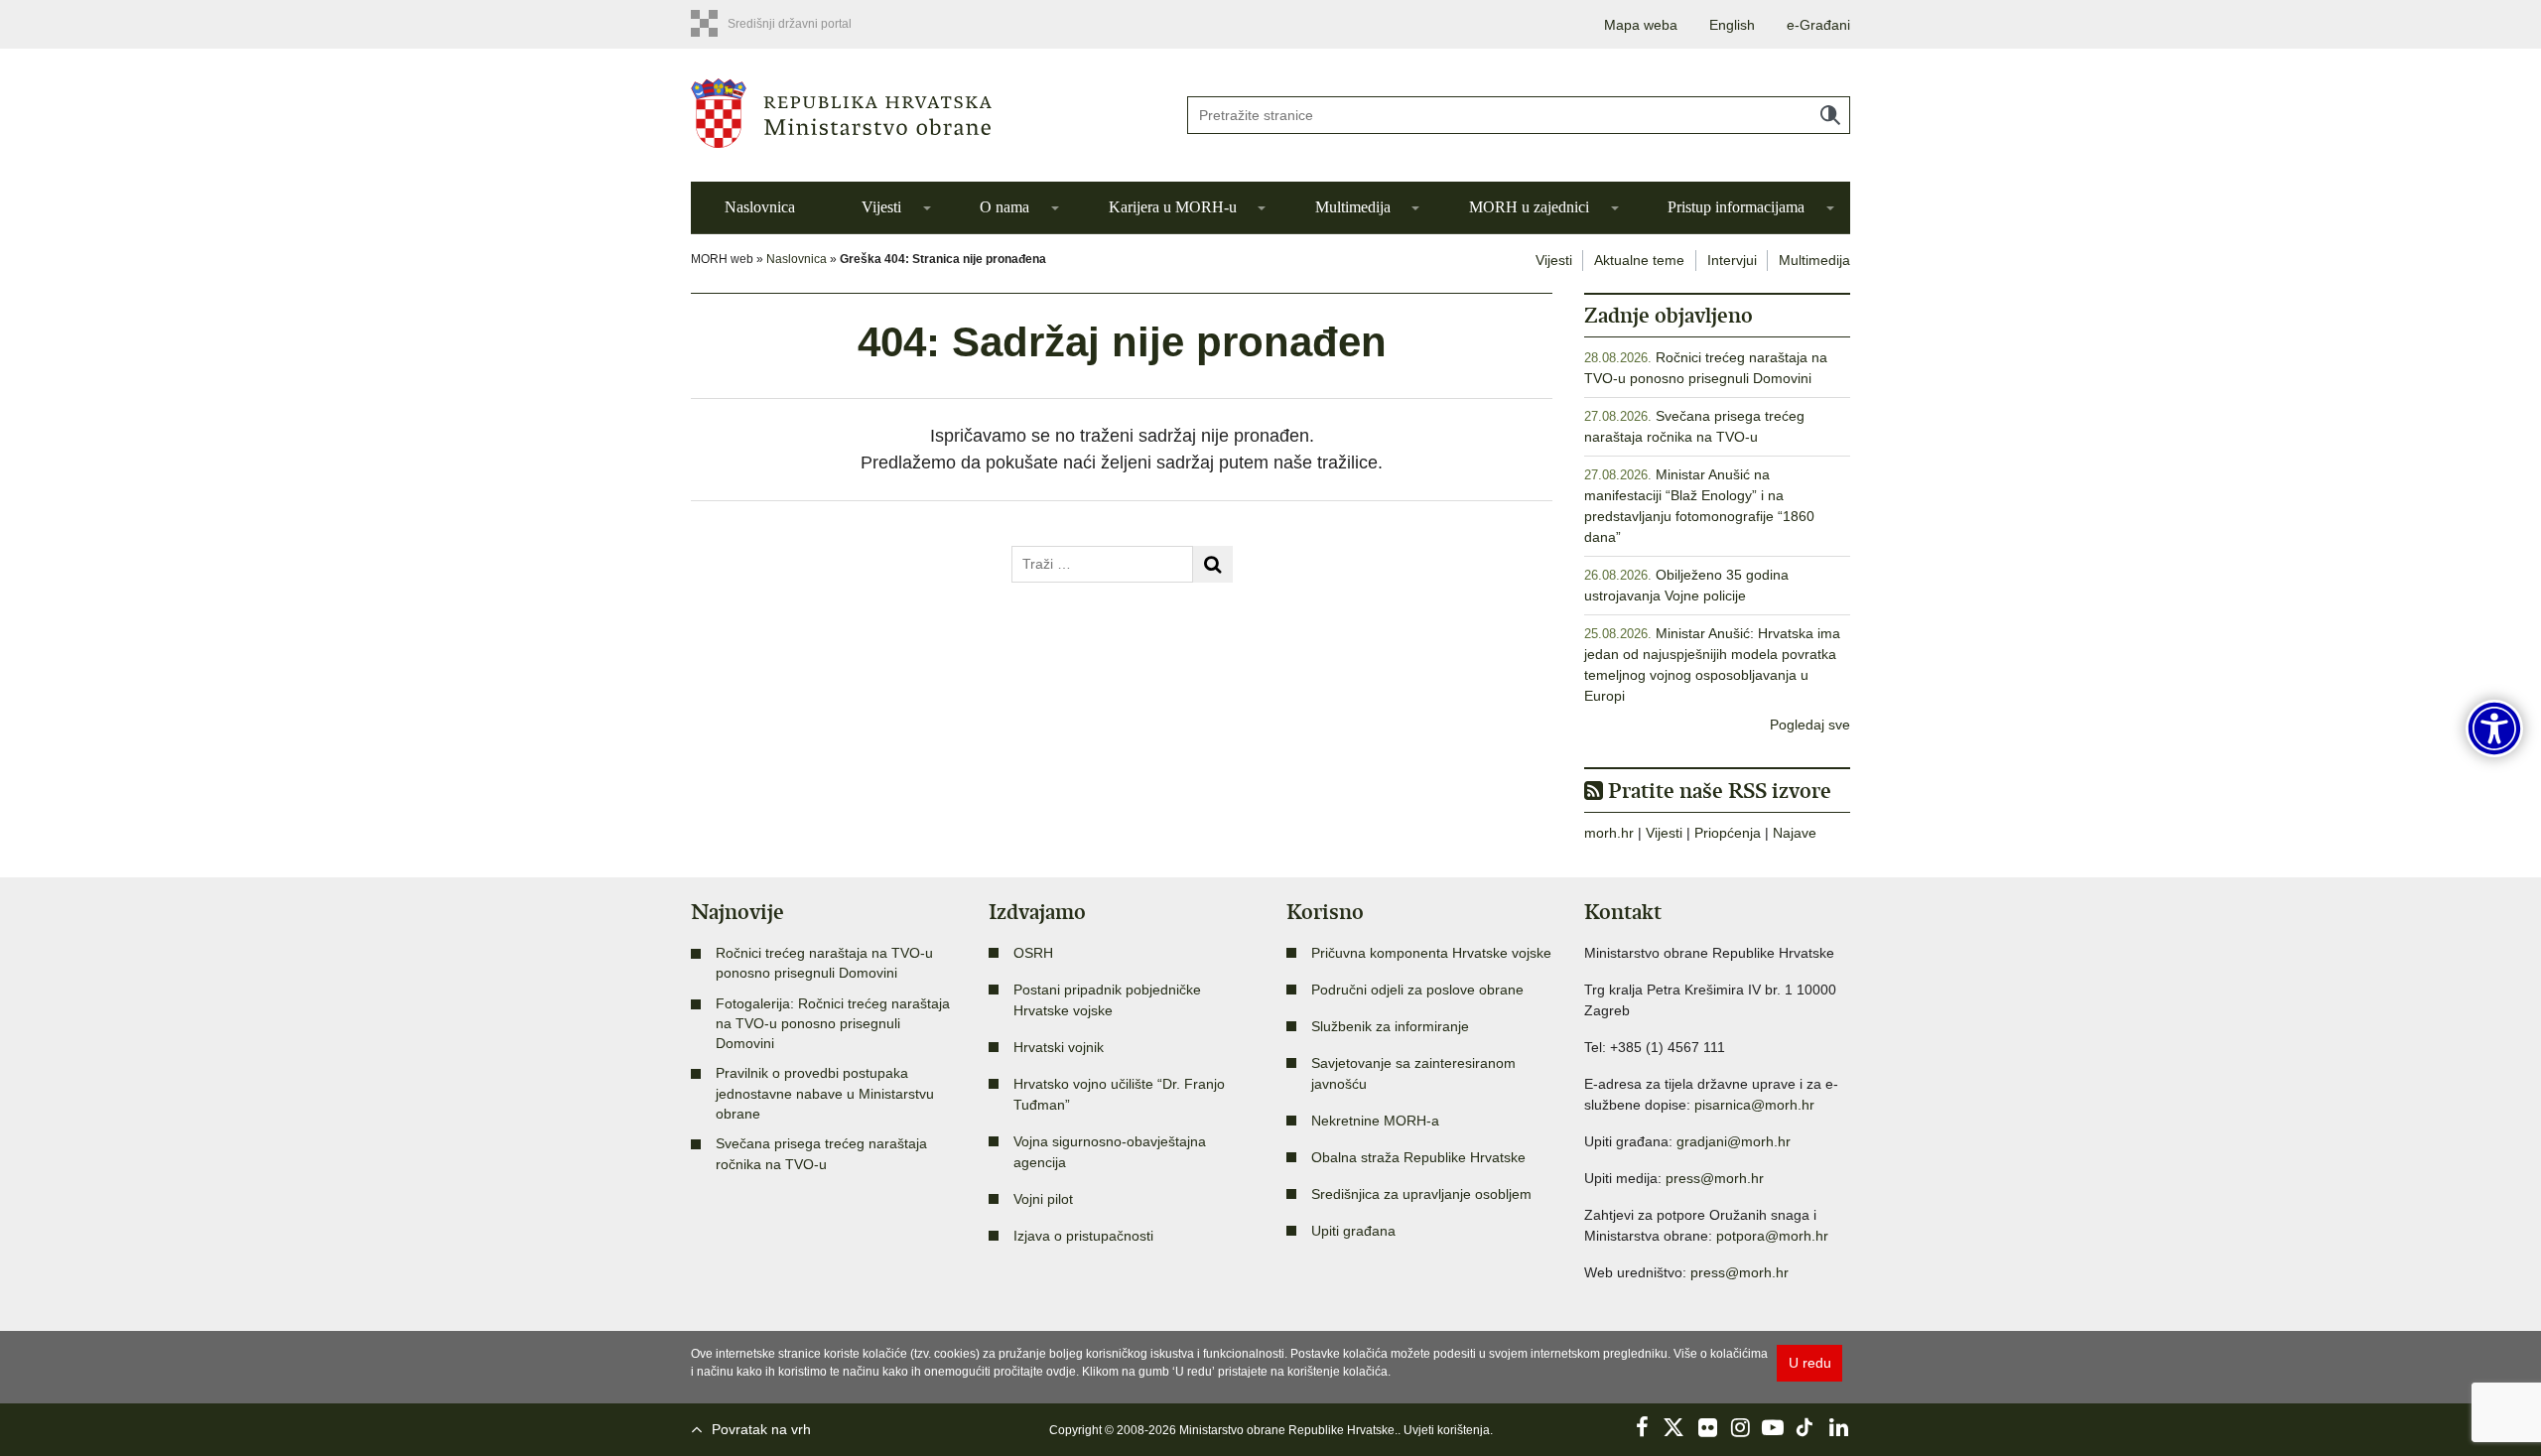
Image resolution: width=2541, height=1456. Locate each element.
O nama (1004, 207)
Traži (1830, 115)
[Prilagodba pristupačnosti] (2494, 728)
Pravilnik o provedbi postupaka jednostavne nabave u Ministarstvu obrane (825, 1093)
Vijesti (881, 207)
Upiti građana (1353, 1231)
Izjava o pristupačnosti (1083, 1236)
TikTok (1805, 1427)
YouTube (1773, 1427)
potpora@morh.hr (1772, 1236)
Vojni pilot (1043, 1199)
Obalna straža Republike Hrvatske (1418, 1157)
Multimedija (1353, 207)
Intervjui (1732, 260)
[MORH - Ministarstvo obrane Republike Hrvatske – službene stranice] (923, 113)
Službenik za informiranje (1390, 1026)
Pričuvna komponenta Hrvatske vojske (1431, 953)
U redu (1810, 1363)
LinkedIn (1838, 1427)
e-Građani (1818, 25)
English (1732, 25)
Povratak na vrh (761, 1429)
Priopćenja (1728, 833)
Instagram (1740, 1427)
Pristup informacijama (1736, 207)
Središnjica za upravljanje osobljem (1421, 1194)
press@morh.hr (1715, 1178)
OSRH (1033, 953)
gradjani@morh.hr (1734, 1141)
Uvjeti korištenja (1447, 1430)
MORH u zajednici (1529, 207)
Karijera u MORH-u (1173, 207)
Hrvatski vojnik (1059, 1047)
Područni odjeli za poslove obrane (1417, 990)
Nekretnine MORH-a (1375, 1121)
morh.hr (1609, 833)
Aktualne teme (1639, 260)
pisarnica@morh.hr (1754, 1105)
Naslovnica (760, 207)
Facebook (1642, 1427)
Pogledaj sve (1810, 725)
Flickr (1707, 1427)
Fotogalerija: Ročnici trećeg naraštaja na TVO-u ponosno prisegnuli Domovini (833, 1024)
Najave (1795, 833)
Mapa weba (1641, 25)
